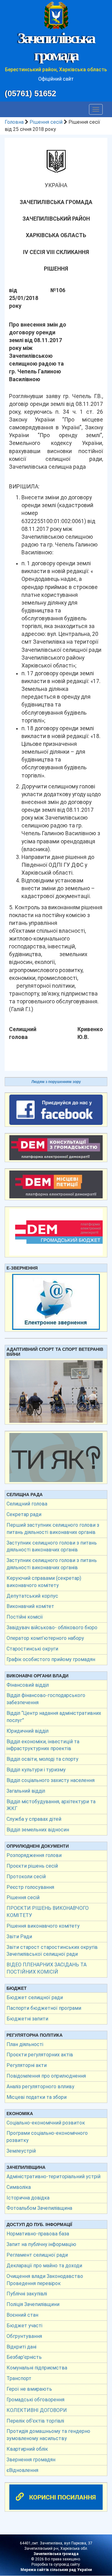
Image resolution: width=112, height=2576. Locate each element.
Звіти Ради (19, 1937)
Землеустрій (21, 2151)
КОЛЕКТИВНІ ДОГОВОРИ (37, 2410)
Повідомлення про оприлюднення (46, 2076)
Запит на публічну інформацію (41, 2244)
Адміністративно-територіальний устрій (54, 2177)
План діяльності (25, 2044)
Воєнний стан (22, 2315)
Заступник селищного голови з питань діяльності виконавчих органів (52, 1546)
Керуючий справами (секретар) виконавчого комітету (44, 1582)
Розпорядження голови (34, 1855)
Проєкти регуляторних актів (40, 2055)
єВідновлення (22, 2470)
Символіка (19, 2187)
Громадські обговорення (35, 2400)
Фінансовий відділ (28, 1685)
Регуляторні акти (27, 2065)
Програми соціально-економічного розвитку (47, 2137)
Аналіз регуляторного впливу (40, 2087)
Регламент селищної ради (37, 2255)
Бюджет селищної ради (35, 1997)
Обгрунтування (24, 2336)
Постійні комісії (25, 1617)
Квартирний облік (27, 2449)
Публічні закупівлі (27, 2294)
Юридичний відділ (28, 1731)
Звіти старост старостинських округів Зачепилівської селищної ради (52, 1951)
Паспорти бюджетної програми (44, 2008)
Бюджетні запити (27, 2019)
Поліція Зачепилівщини (33, 2304)
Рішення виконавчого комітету (43, 1926)
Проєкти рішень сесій (32, 1866)
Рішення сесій (46, 122)
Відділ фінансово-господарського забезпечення (46, 1699)
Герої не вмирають (29, 2389)
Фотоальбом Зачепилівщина (39, 2208)
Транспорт (19, 2378)
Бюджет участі (24, 2326)
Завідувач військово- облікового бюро (52, 1627)
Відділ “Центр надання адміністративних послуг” (54, 1717)
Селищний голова (27, 1504)
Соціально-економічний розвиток (46, 2123)
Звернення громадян (31, 2460)
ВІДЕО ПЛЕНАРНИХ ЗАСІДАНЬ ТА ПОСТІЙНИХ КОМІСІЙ (47, 1968)
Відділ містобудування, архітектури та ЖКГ (51, 1805)
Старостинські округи (32, 1649)
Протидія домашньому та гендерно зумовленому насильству (48, 2435)
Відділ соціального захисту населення (51, 1780)
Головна (14, 122)
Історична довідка (28, 2198)
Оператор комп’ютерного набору (45, 1638)
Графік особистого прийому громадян (51, 1659)
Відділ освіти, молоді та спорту (42, 1759)
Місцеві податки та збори (37, 2097)
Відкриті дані (21, 2347)
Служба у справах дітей (34, 1819)
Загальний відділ (26, 1791)
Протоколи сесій (26, 1877)
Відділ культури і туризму (36, 1770)
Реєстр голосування (30, 1887)
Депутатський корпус (32, 1596)
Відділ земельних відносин (38, 1830)
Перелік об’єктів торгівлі (35, 2421)
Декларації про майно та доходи (44, 2266)
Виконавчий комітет (30, 1606)
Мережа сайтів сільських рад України (56, 2570)
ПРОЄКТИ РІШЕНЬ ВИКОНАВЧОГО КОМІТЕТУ (48, 1912)
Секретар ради (24, 1514)
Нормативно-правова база (38, 2234)
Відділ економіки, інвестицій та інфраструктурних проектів (43, 1745)
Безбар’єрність (24, 2357)
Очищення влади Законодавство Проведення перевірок (45, 2280)
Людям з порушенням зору (56, 1082)
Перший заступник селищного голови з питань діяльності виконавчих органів (53, 1529)
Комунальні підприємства (37, 2368)
